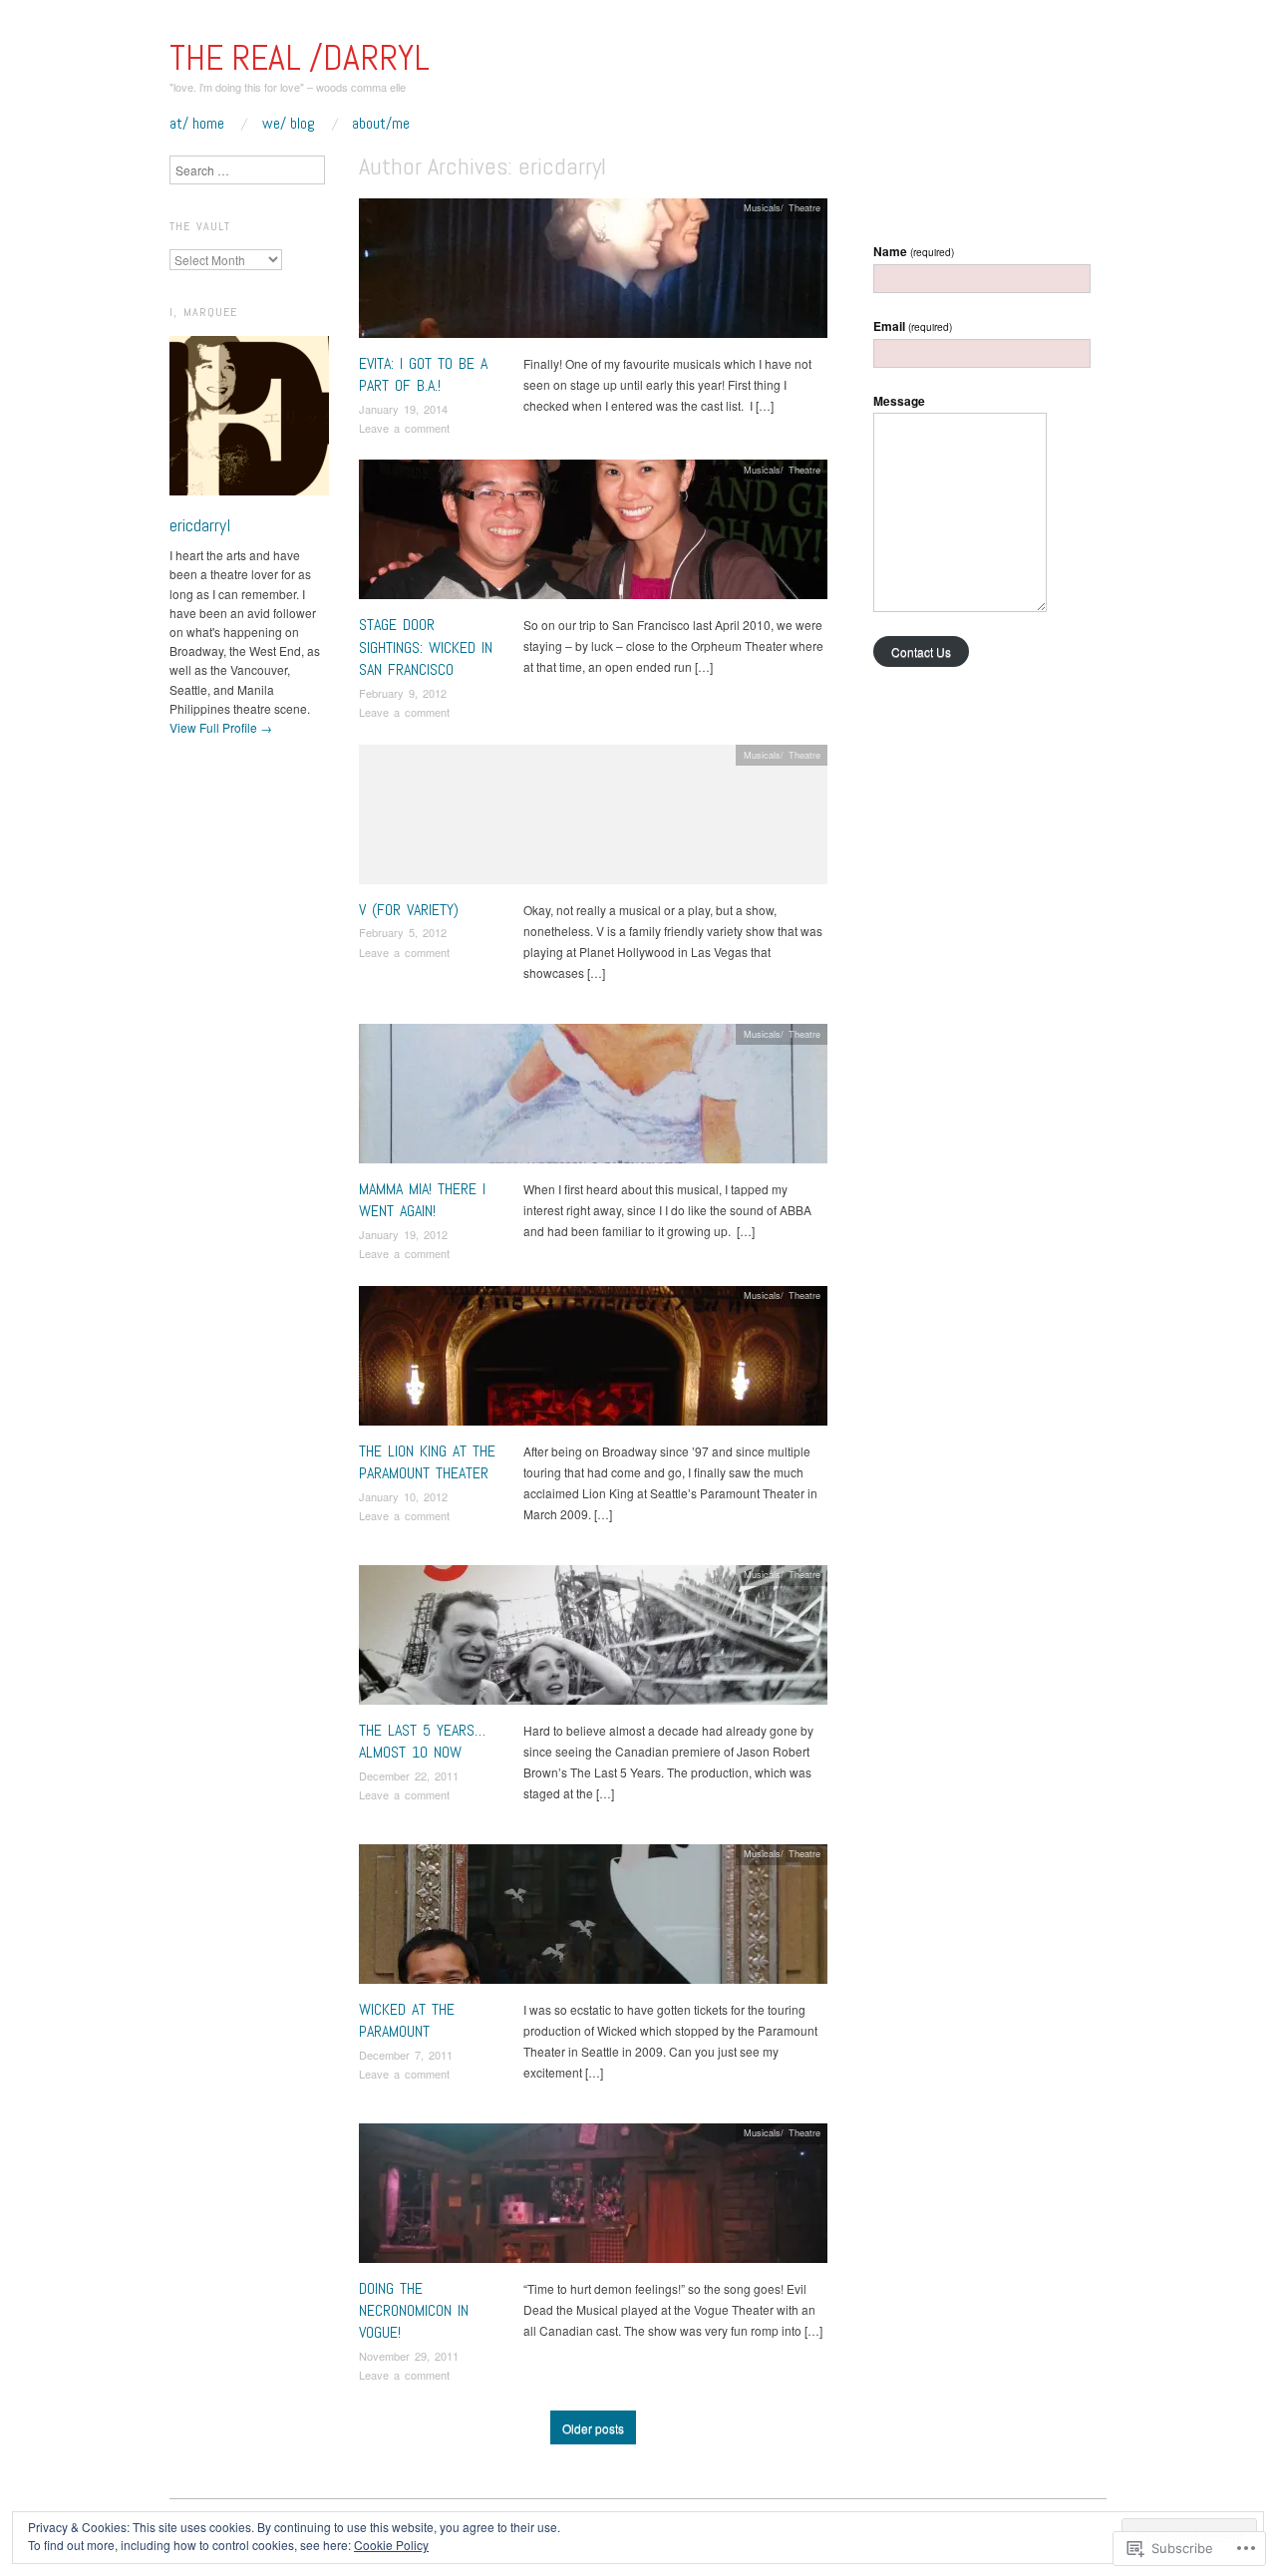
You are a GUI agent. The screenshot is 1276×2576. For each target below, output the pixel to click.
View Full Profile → (221, 727)
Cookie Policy (391, 2545)
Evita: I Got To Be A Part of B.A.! (423, 374)
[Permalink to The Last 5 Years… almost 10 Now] (593, 1639)
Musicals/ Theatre (782, 207)
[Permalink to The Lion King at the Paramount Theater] (593, 1360)
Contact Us (921, 651)
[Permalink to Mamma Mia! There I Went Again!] (593, 1098)
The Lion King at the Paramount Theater (427, 1462)
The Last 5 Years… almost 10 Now (422, 1741)
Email (913, 326)
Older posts (593, 2428)
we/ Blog (289, 124)
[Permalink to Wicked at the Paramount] (593, 1919)
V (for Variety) (409, 910)
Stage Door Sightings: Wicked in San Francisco (426, 647)
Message (899, 401)
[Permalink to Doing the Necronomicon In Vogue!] (593, 2198)
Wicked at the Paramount (407, 2020)
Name (914, 251)
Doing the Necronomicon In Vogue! (414, 2311)
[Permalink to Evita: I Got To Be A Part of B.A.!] (593, 273)
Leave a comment (404, 428)
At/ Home (197, 124)
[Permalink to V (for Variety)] (593, 819)
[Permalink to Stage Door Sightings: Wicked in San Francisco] (593, 535)
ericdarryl (200, 525)
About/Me (381, 124)
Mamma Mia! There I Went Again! (422, 1200)
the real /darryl (300, 58)
